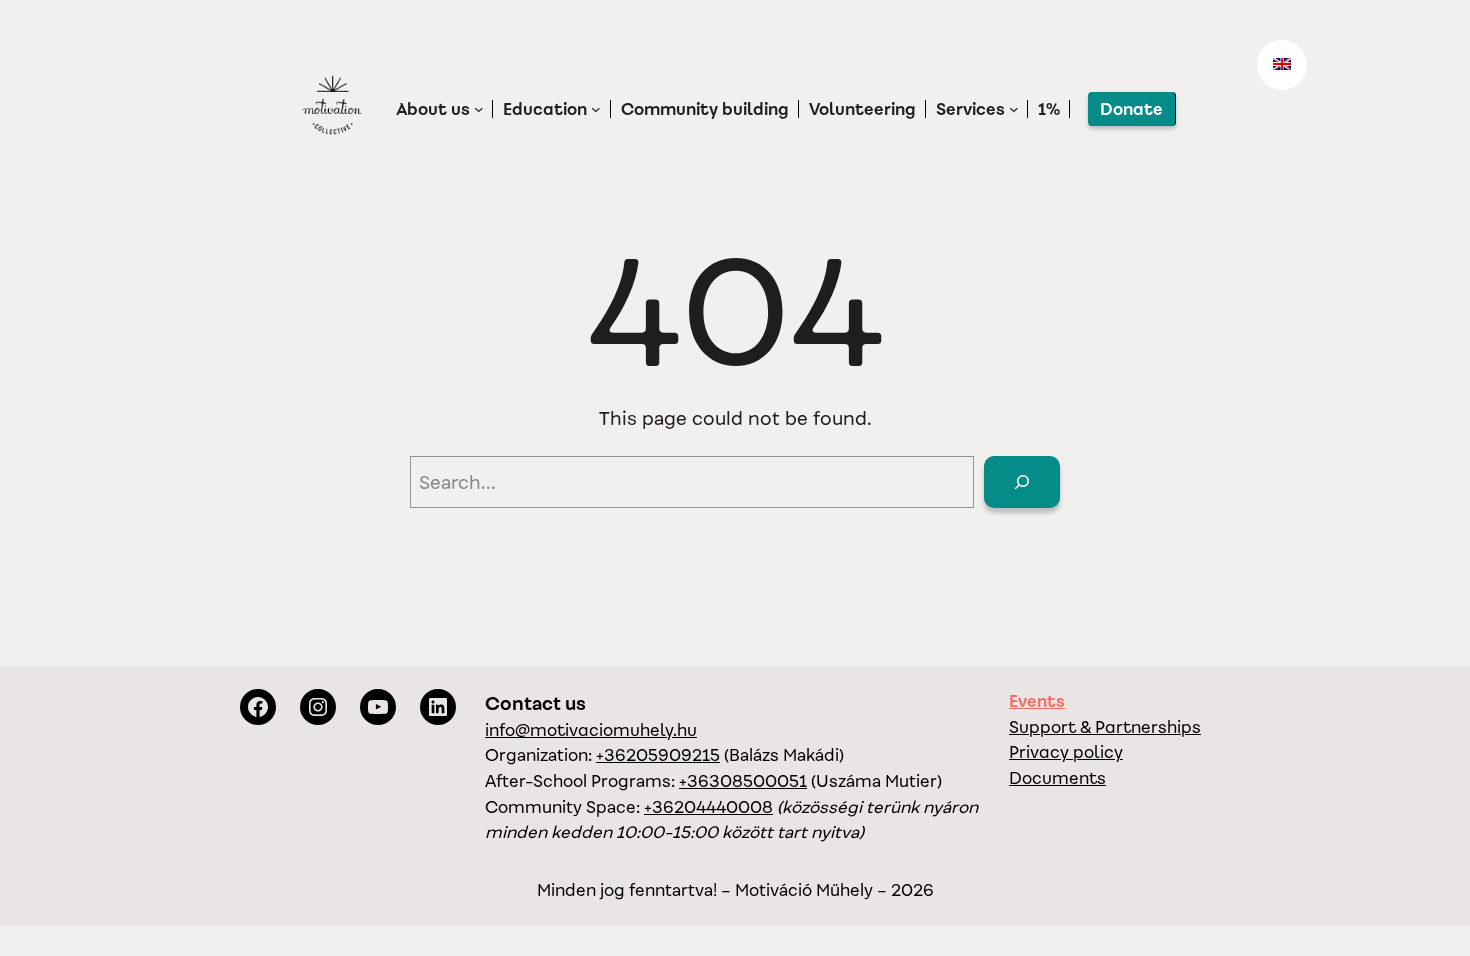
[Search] (1022, 482)
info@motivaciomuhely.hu (591, 730)
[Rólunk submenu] (479, 109)
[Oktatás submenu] (596, 109)
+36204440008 (708, 807)
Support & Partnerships (1105, 727)
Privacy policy (1066, 752)
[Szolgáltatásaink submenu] (1014, 109)
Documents (1057, 778)
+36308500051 (743, 781)
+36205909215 (658, 755)
